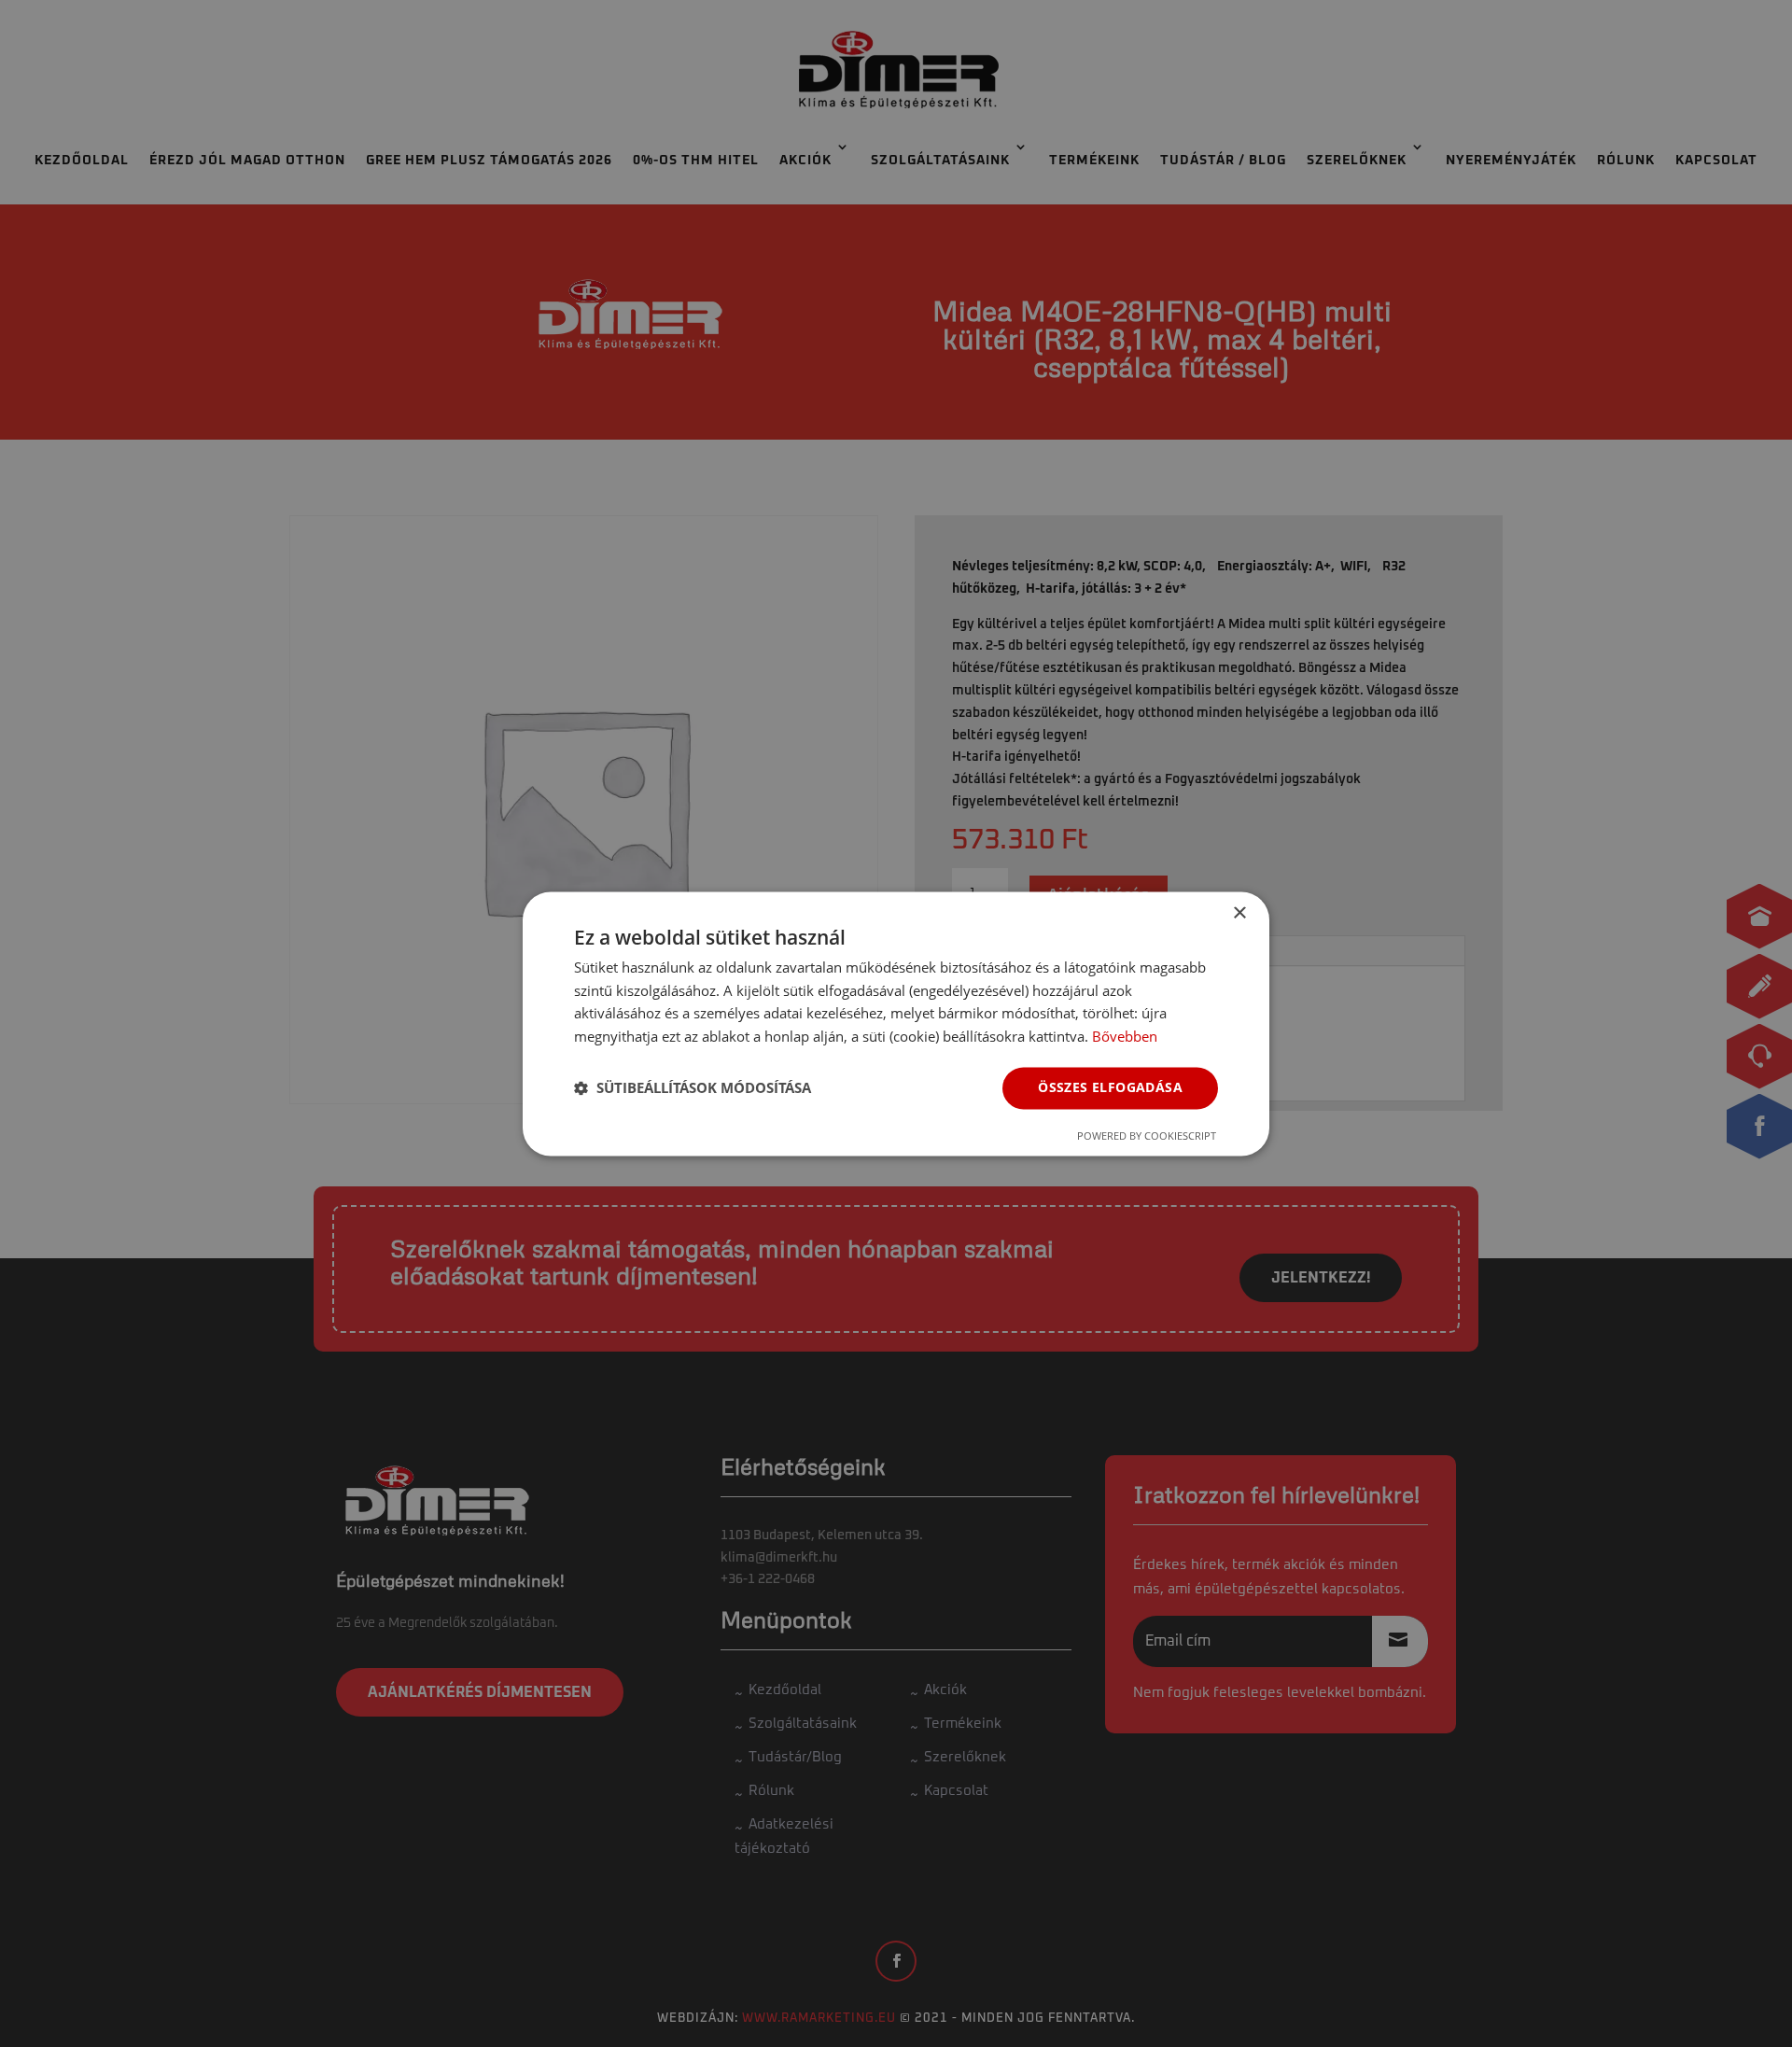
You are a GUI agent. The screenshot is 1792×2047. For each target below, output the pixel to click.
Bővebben (1125, 1037)
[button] (693, 1088)
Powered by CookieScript (1147, 1136)
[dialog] (896, 1023)
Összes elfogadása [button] (1110, 1087)
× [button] (1239, 913)
